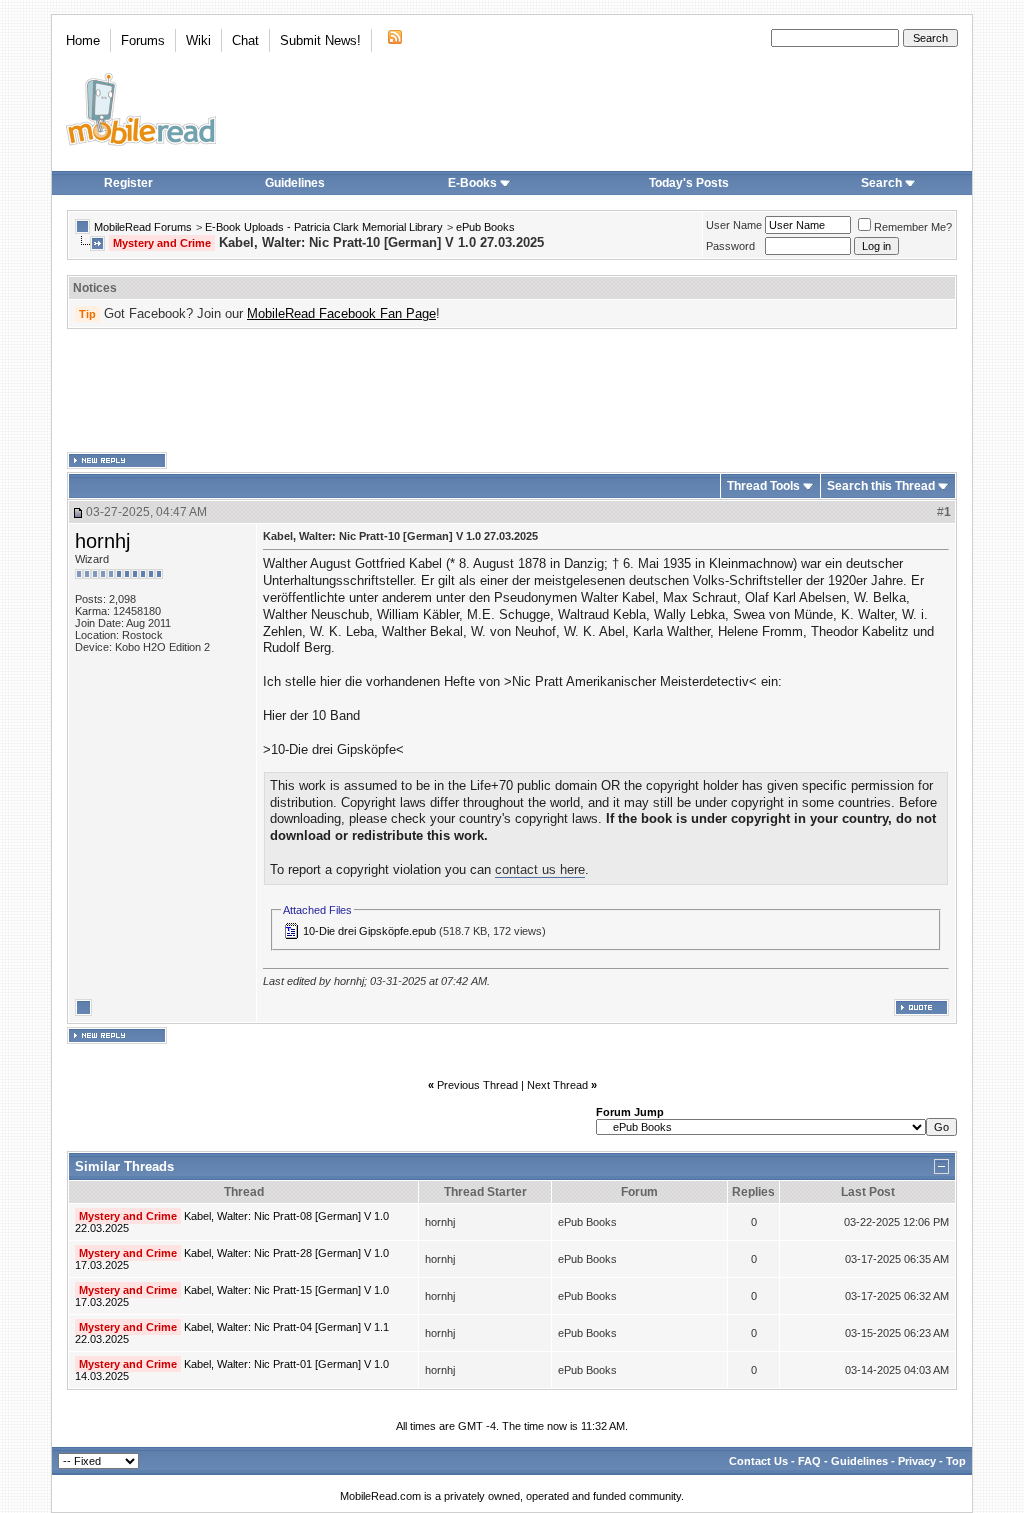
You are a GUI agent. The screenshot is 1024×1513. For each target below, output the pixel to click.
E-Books (472, 183)
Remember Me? (913, 227)
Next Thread (557, 1085)
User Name (734, 225)
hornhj (102, 541)
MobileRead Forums (143, 227)
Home (83, 40)
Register (128, 183)
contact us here (540, 869)
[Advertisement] (512, 391)
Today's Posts (689, 183)
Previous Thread (477, 1085)
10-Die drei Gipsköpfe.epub (369, 931)
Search (881, 183)
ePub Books (485, 227)
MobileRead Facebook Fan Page (341, 313)
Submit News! (320, 40)
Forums (143, 40)
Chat (245, 40)
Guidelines (295, 183)
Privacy (917, 1461)
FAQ (809, 1461)
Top (956, 1461)
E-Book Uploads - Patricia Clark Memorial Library (324, 227)
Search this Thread (881, 486)
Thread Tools (763, 486)
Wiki (198, 40)
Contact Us (758, 1461)
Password (730, 246)
